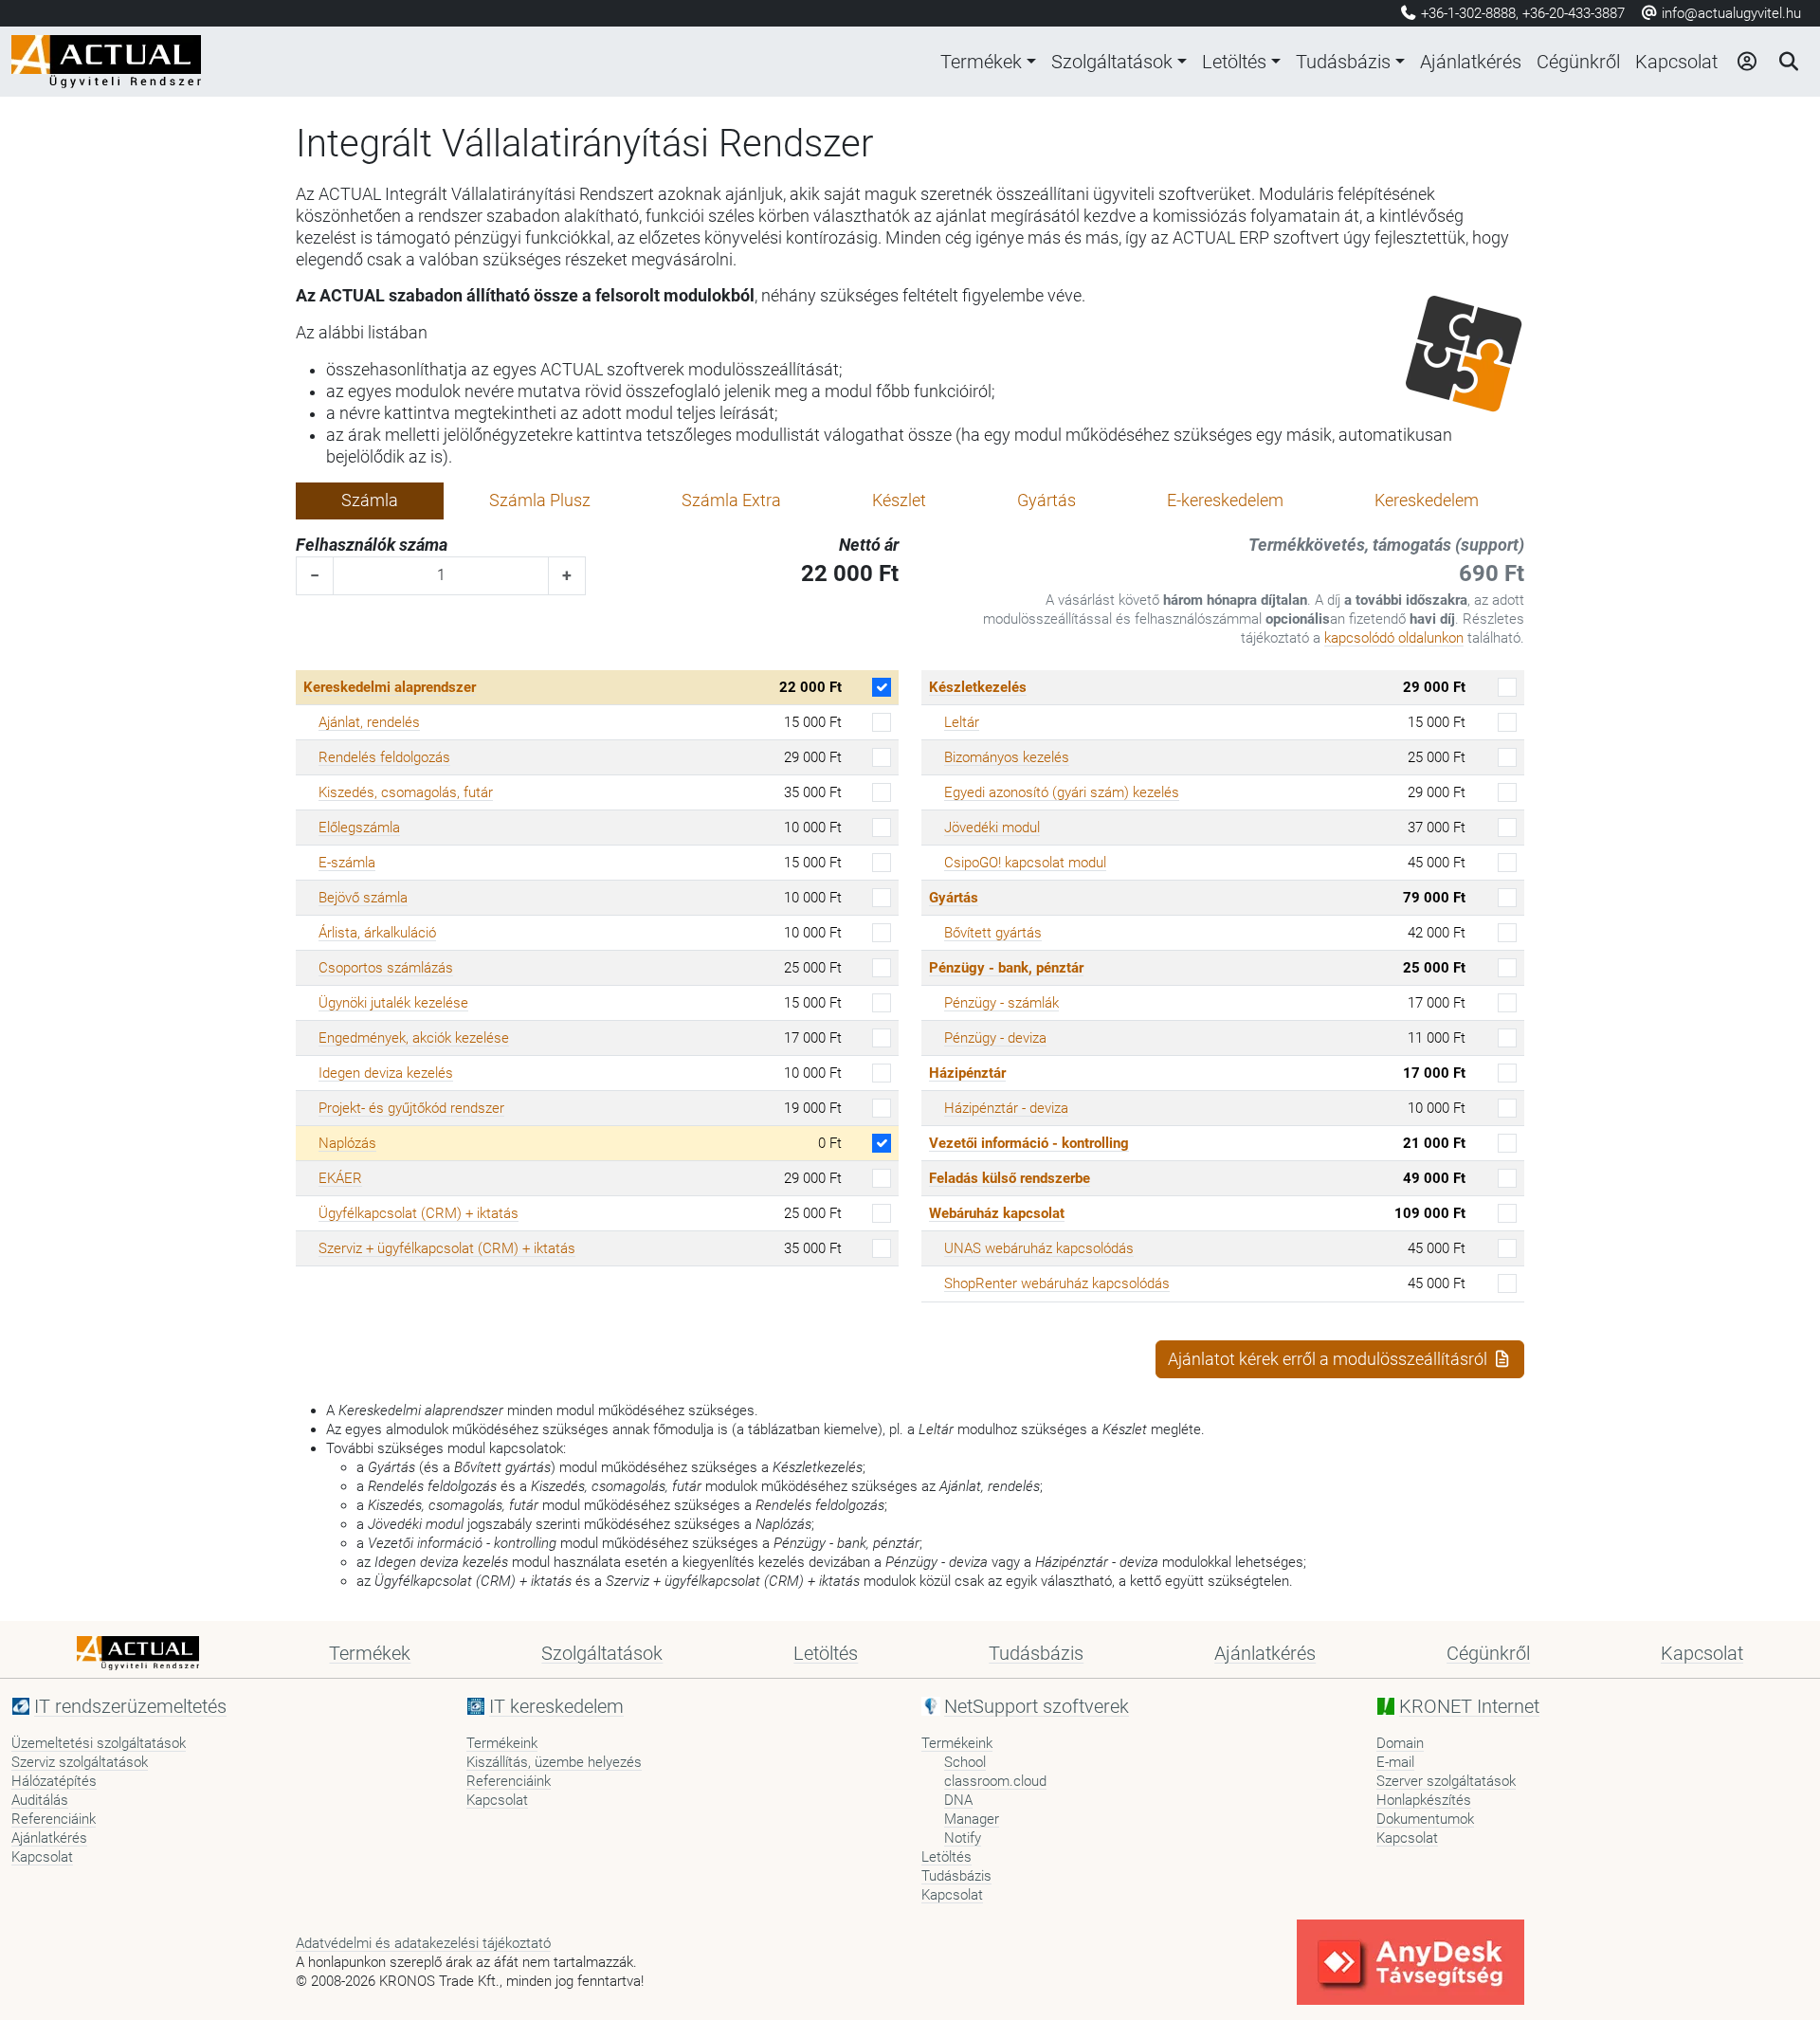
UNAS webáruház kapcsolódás (1039, 1248)
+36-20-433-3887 (1574, 13)
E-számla (347, 863)
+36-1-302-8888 (1468, 13)
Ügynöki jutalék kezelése (393, 1003)
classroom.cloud (995, 1781)
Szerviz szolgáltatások (80, 1762)
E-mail (1395, 1762)
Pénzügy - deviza (995, 1038)
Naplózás (347, 1143)
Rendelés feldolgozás (384, 757)
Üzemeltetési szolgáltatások (99, 1743)
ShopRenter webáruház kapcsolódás (1057, 1283)
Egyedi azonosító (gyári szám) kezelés (1062, 792)
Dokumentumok (1425, 1819)
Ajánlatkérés (1471, 62)
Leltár (962, 722)
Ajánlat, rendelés (369, 722)
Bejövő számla (363, 898)
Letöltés (1234, 62)
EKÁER (340, 1178)
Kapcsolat (1676, 62)
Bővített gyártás (993, 933)
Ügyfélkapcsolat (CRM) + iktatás (419, 1213)
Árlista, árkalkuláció (377, 933)
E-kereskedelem (1225, 500)
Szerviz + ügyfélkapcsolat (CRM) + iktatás (447, 1248)
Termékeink (502, 1743)
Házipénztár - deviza (1006, 1108)
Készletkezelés (978, 687)
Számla (370, 500)
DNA (958, 1800)
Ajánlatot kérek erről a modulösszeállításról (1329, 1359)
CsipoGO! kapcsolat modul (1025, 863)
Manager (972, 1819)
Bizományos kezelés (1007, 757)
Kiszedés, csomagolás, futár (406, 792)
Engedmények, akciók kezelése (414, 1038)
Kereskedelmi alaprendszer (390, 687)
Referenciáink (54, 1819)
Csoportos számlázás (386, 968)
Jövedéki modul (992, 828)
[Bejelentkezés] (1746, 62)
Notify (963, 1838)
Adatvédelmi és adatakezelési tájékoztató (423, 1943)
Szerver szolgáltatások (1446, 1781)
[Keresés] (1788, 62)
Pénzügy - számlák (1001, 1003)
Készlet (899, 500)
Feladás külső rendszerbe (1010, 1178)
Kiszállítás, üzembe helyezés (554, 1762)
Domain (1400, 1743)
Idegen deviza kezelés (386, 1073)
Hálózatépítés (54, 1781)
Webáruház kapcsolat (997, 1213)
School (965, 1762)
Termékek (981, 62)
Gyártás (1046, 500)
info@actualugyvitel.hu (1729, 13)
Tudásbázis (1343, 62)
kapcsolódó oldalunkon (1394, 638)
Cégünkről (1578, 62)
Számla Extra (731, 500)
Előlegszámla (359, 828)
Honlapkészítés (1424, 1800)
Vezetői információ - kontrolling (1029, 1143)
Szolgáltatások (1112, 62)
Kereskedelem (1427, 500)
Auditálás (40, 1800)
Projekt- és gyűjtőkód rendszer (411, 1108)
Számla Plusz (540, 500)
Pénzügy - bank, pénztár (1006, 968)
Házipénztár (967, 1073)
